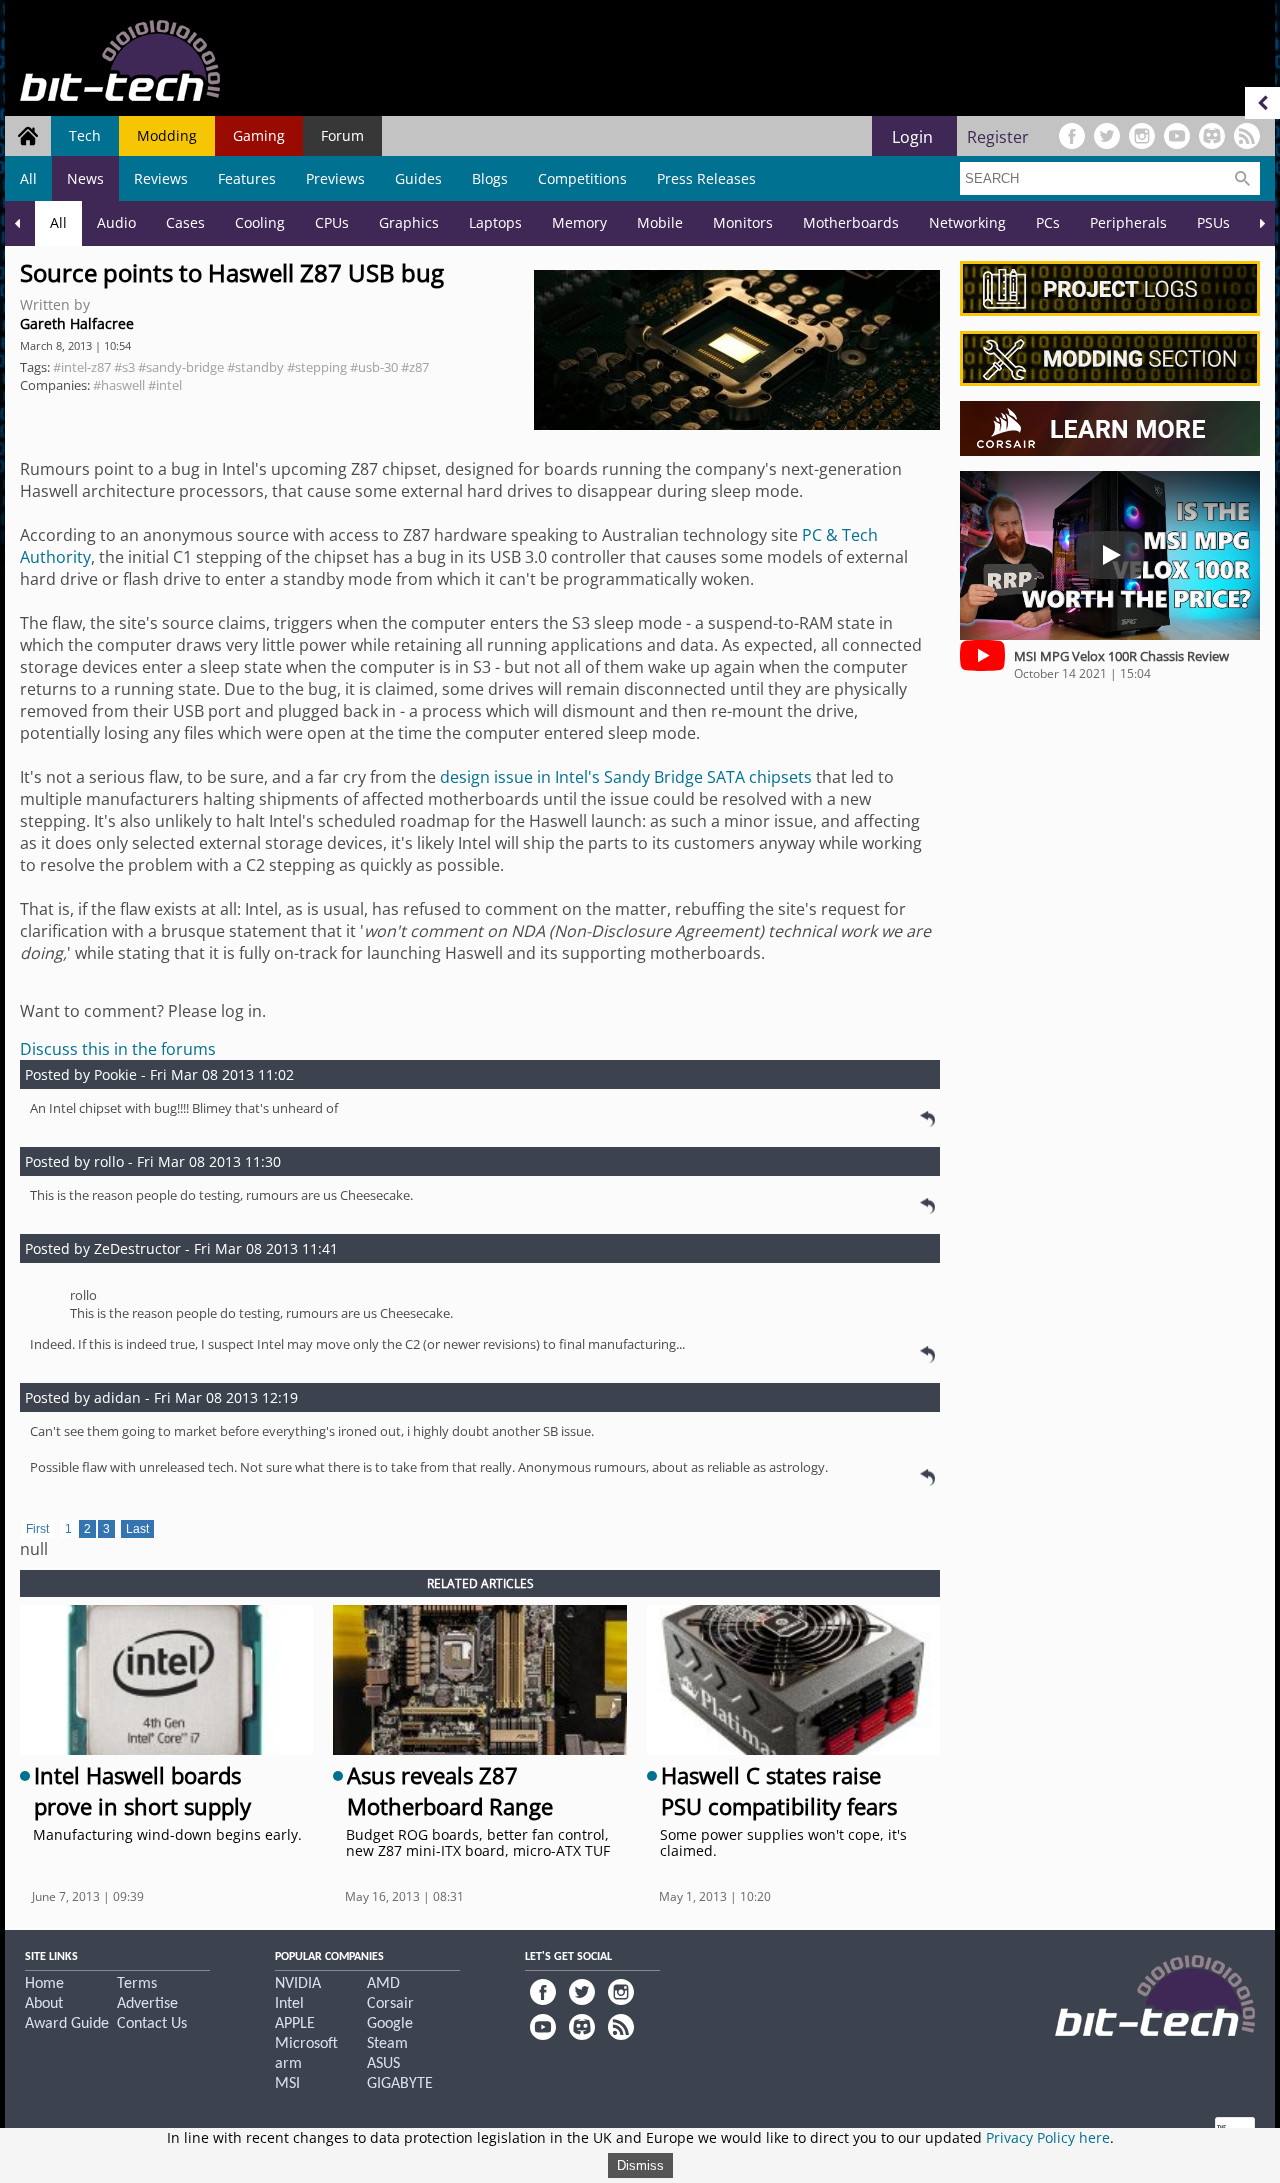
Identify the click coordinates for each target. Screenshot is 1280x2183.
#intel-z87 (82, 367)
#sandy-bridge (181, 367)
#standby (255, 367)
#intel (165, 385)
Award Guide (67, 2024)
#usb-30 (374, 367)
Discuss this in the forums (118, 1049)
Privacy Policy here (1048, 2137)
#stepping (317, 367)
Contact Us (152, 2024)
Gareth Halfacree (77, 323)
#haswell (119, 385)
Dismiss (640, 2165)
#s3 (124, 367)
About (44, 2004)
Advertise (147, 2004)
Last (137, 1529)
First (37, 1529)
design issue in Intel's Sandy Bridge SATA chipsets (626, 777)
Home (44, 1984)
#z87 (415, 367)
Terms (137, 1984)
